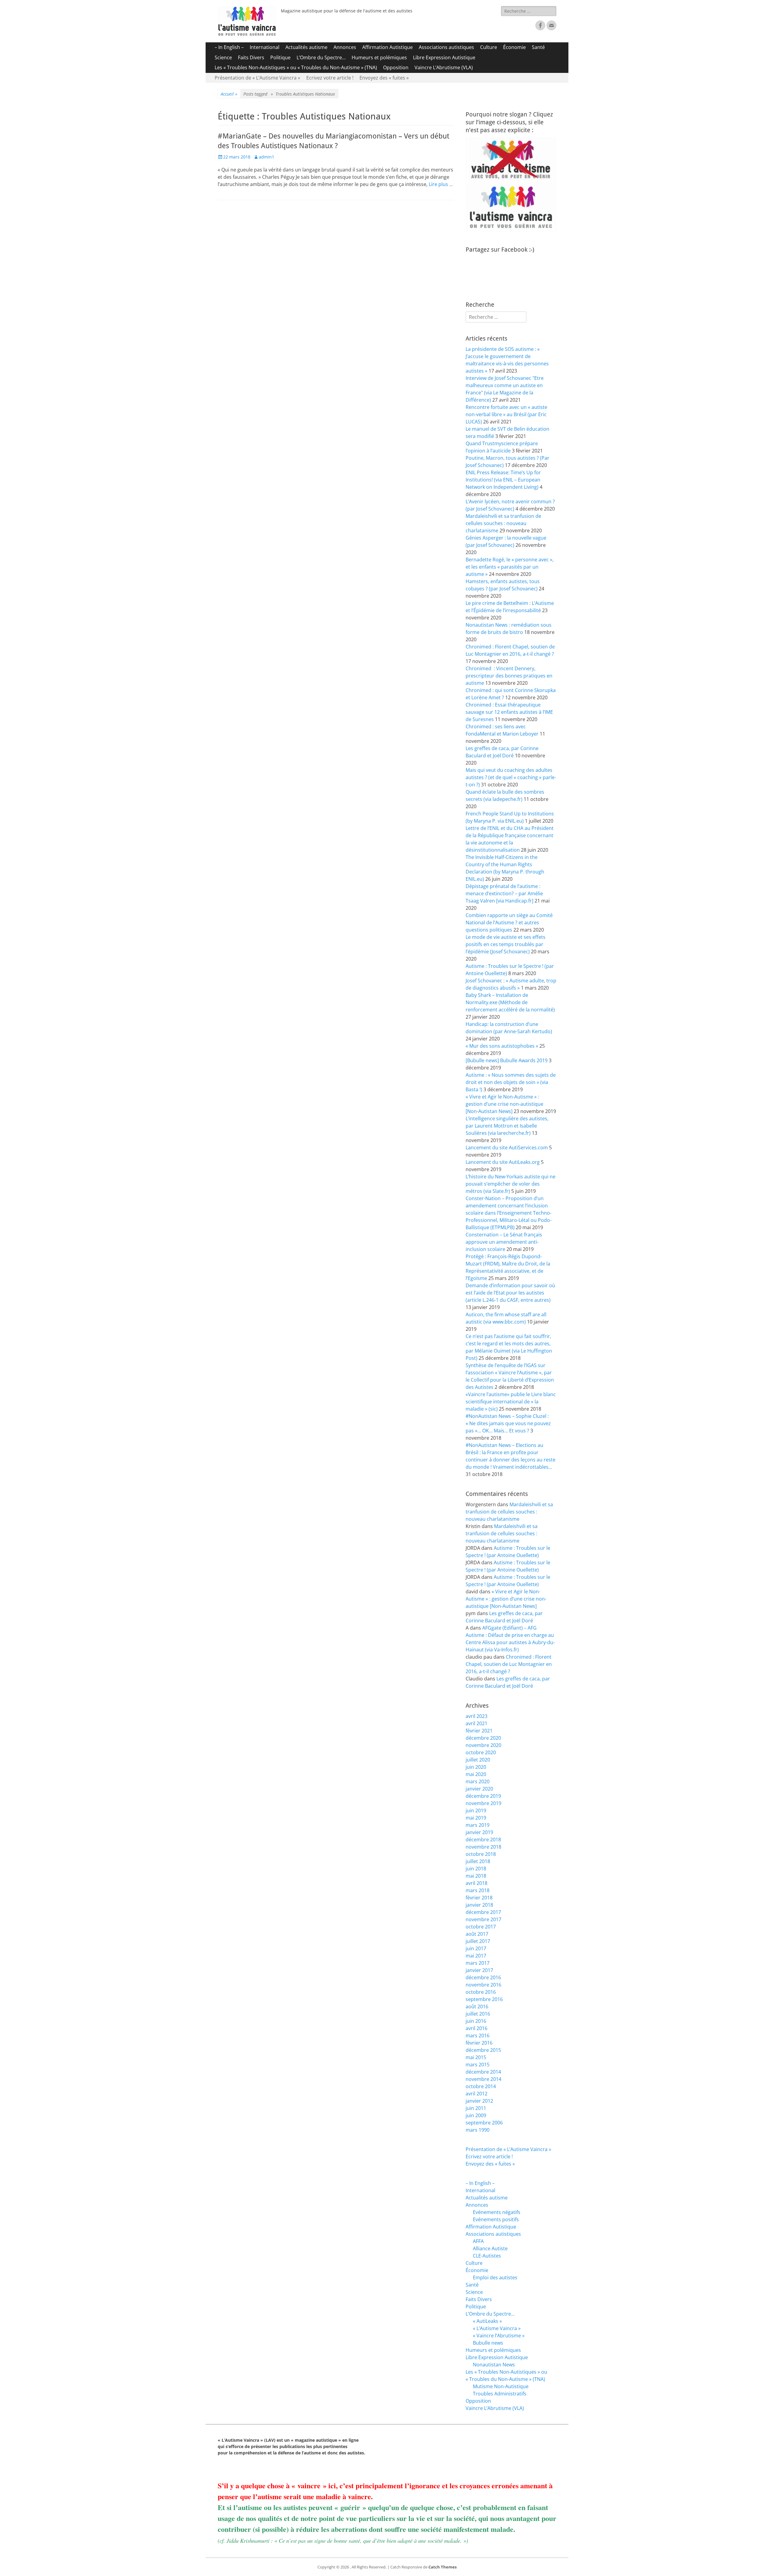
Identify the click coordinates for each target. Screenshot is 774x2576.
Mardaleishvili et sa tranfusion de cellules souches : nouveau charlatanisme (503, 523)
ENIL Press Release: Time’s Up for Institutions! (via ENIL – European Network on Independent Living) (503, 480)
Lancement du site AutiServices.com (507, 1148)
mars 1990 (478, 2130)
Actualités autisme (306, 47)
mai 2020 (476, 1774)
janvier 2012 (479, 2101)
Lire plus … (441, 184)
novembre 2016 (483, 1985)
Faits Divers (251, 57)
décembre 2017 (483, 1912)
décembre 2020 (483, 1738)
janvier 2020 (479, 1789)
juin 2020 (476, 1767)
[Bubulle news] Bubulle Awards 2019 (507, 1060)
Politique (280, 57)
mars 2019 (478, 1825)
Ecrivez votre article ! (330, 78)
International (265, 47)
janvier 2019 (479, 1832)
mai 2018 (476, 1876)
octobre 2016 (481, 1992)
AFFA (478, 2241)
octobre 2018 (481, 1854)
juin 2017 (476, 1948)
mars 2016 (478, 2036)
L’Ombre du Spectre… (321, 57)
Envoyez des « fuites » (384, 78)
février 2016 (479, 2043)
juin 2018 (476, 1869)
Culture (489, 47)
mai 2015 (476, 2057)
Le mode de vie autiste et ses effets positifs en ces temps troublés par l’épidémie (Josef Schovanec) (506, 944)
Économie (514, 47)
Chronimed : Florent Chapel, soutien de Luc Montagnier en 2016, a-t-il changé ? (509, 1664)
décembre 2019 (483, 1796)
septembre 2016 (484, 1999)
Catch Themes (442, 2567)
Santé (538, 47)
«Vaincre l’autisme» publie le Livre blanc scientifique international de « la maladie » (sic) (511, 1402)
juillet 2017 (478, 1941)
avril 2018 (476, 1883)
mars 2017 (478, 1963)
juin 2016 (476, 2021)
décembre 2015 (483, 2050)
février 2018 (479, 1898)
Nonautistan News (494, 2365)
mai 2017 (476, 1956)
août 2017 (477, 1934)
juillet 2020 (478, 1760)
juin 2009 (476, 2115)
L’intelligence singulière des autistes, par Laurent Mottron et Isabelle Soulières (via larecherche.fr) (507, 1126)
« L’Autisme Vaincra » (497, 2328)
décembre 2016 (483, 1977)
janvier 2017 (479, 1970)
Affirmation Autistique (387, 47)
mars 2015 (478, 2065)
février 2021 (479, 1731)
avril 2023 (476, 1716)
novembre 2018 (483, 1847)
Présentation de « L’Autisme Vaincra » (257, 78)
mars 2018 (478, 1890)
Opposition (396, 67)
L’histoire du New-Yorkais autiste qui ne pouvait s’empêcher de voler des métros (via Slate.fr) (511, 1184)
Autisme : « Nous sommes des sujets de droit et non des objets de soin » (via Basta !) (511, 1082)
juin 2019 (476, 1810)
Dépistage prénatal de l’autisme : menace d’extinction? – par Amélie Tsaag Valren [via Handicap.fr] (504, 893)
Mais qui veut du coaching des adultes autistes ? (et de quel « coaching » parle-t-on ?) (511, 777)
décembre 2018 (483, 1840)
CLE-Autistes (487, 2256)
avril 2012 (476, 2094)
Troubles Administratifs (500, 2394)
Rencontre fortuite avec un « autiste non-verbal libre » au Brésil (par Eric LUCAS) (506, 414)
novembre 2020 (483, 1745)
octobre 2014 (481, 2086)
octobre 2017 (481, 1927)
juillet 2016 (478, 2014)
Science (223, 57)
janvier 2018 (479, 1905)
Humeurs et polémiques (379, 57)
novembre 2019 (483, 1803)
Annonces (345, 47)
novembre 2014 (483, 2079)
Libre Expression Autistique (444, 57)
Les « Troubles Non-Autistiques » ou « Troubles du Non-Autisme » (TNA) (296, 67)
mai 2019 (476, 1818)
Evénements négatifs (497, 2212)
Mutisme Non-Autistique (501, 2386)
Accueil (229, 94)
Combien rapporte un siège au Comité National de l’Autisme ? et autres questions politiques (509, 922)
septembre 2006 (484, 2123)
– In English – (229, 47)
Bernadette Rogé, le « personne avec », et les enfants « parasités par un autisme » (510, 567)
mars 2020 (478, 1781)
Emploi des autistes (495, 2277)
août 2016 (477, 2006)
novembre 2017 (483, 1919)
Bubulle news (488, 2343)
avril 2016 (476, 2028)
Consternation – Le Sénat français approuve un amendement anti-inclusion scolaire (504, 1242)
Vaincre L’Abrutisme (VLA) (444, 67)
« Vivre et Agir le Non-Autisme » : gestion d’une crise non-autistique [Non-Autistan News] (504, 1104)
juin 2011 (476, 2108)
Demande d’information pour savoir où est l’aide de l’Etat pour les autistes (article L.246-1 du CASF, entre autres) (510, 1293)
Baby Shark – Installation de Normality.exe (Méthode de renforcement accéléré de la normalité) (510, 1002)
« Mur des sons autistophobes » (502, 1046)
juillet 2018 (478, 1861)
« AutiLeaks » (487, 2321)
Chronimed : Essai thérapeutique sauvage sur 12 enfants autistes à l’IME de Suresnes (509, 712)
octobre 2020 (481, 1752)
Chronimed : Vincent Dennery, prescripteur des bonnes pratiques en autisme (509, 676)
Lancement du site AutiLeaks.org (503, 1162)
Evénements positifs (496, 2219)
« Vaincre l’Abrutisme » (499, 2336)
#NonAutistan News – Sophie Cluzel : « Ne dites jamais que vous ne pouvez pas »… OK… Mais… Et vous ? (508, 1423)
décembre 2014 (483, 2072)
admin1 (267, 157)
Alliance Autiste (490, 2248)
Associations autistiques (446, 47)
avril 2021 (476, 1723)
